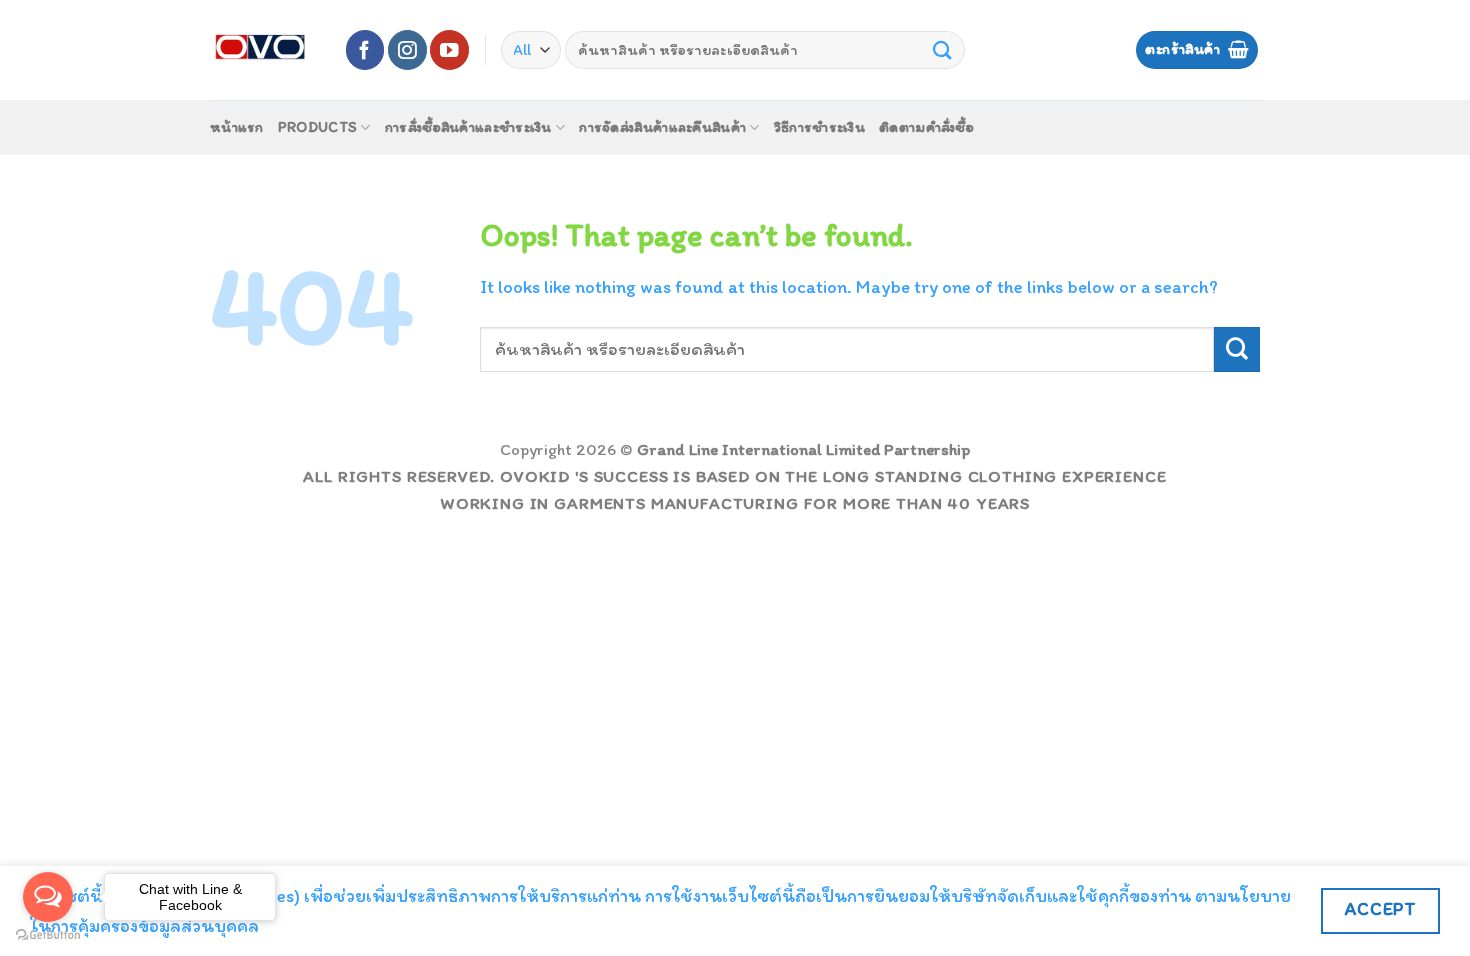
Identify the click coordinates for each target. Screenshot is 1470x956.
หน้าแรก (237, 127)
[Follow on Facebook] (365, 49)
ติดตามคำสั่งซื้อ (926, 127)
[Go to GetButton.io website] (48, 935)
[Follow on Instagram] (407, 49)
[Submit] (943, 49)
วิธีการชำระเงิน (819, 127)
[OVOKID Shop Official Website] (262, 50)
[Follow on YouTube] (449, 49)
